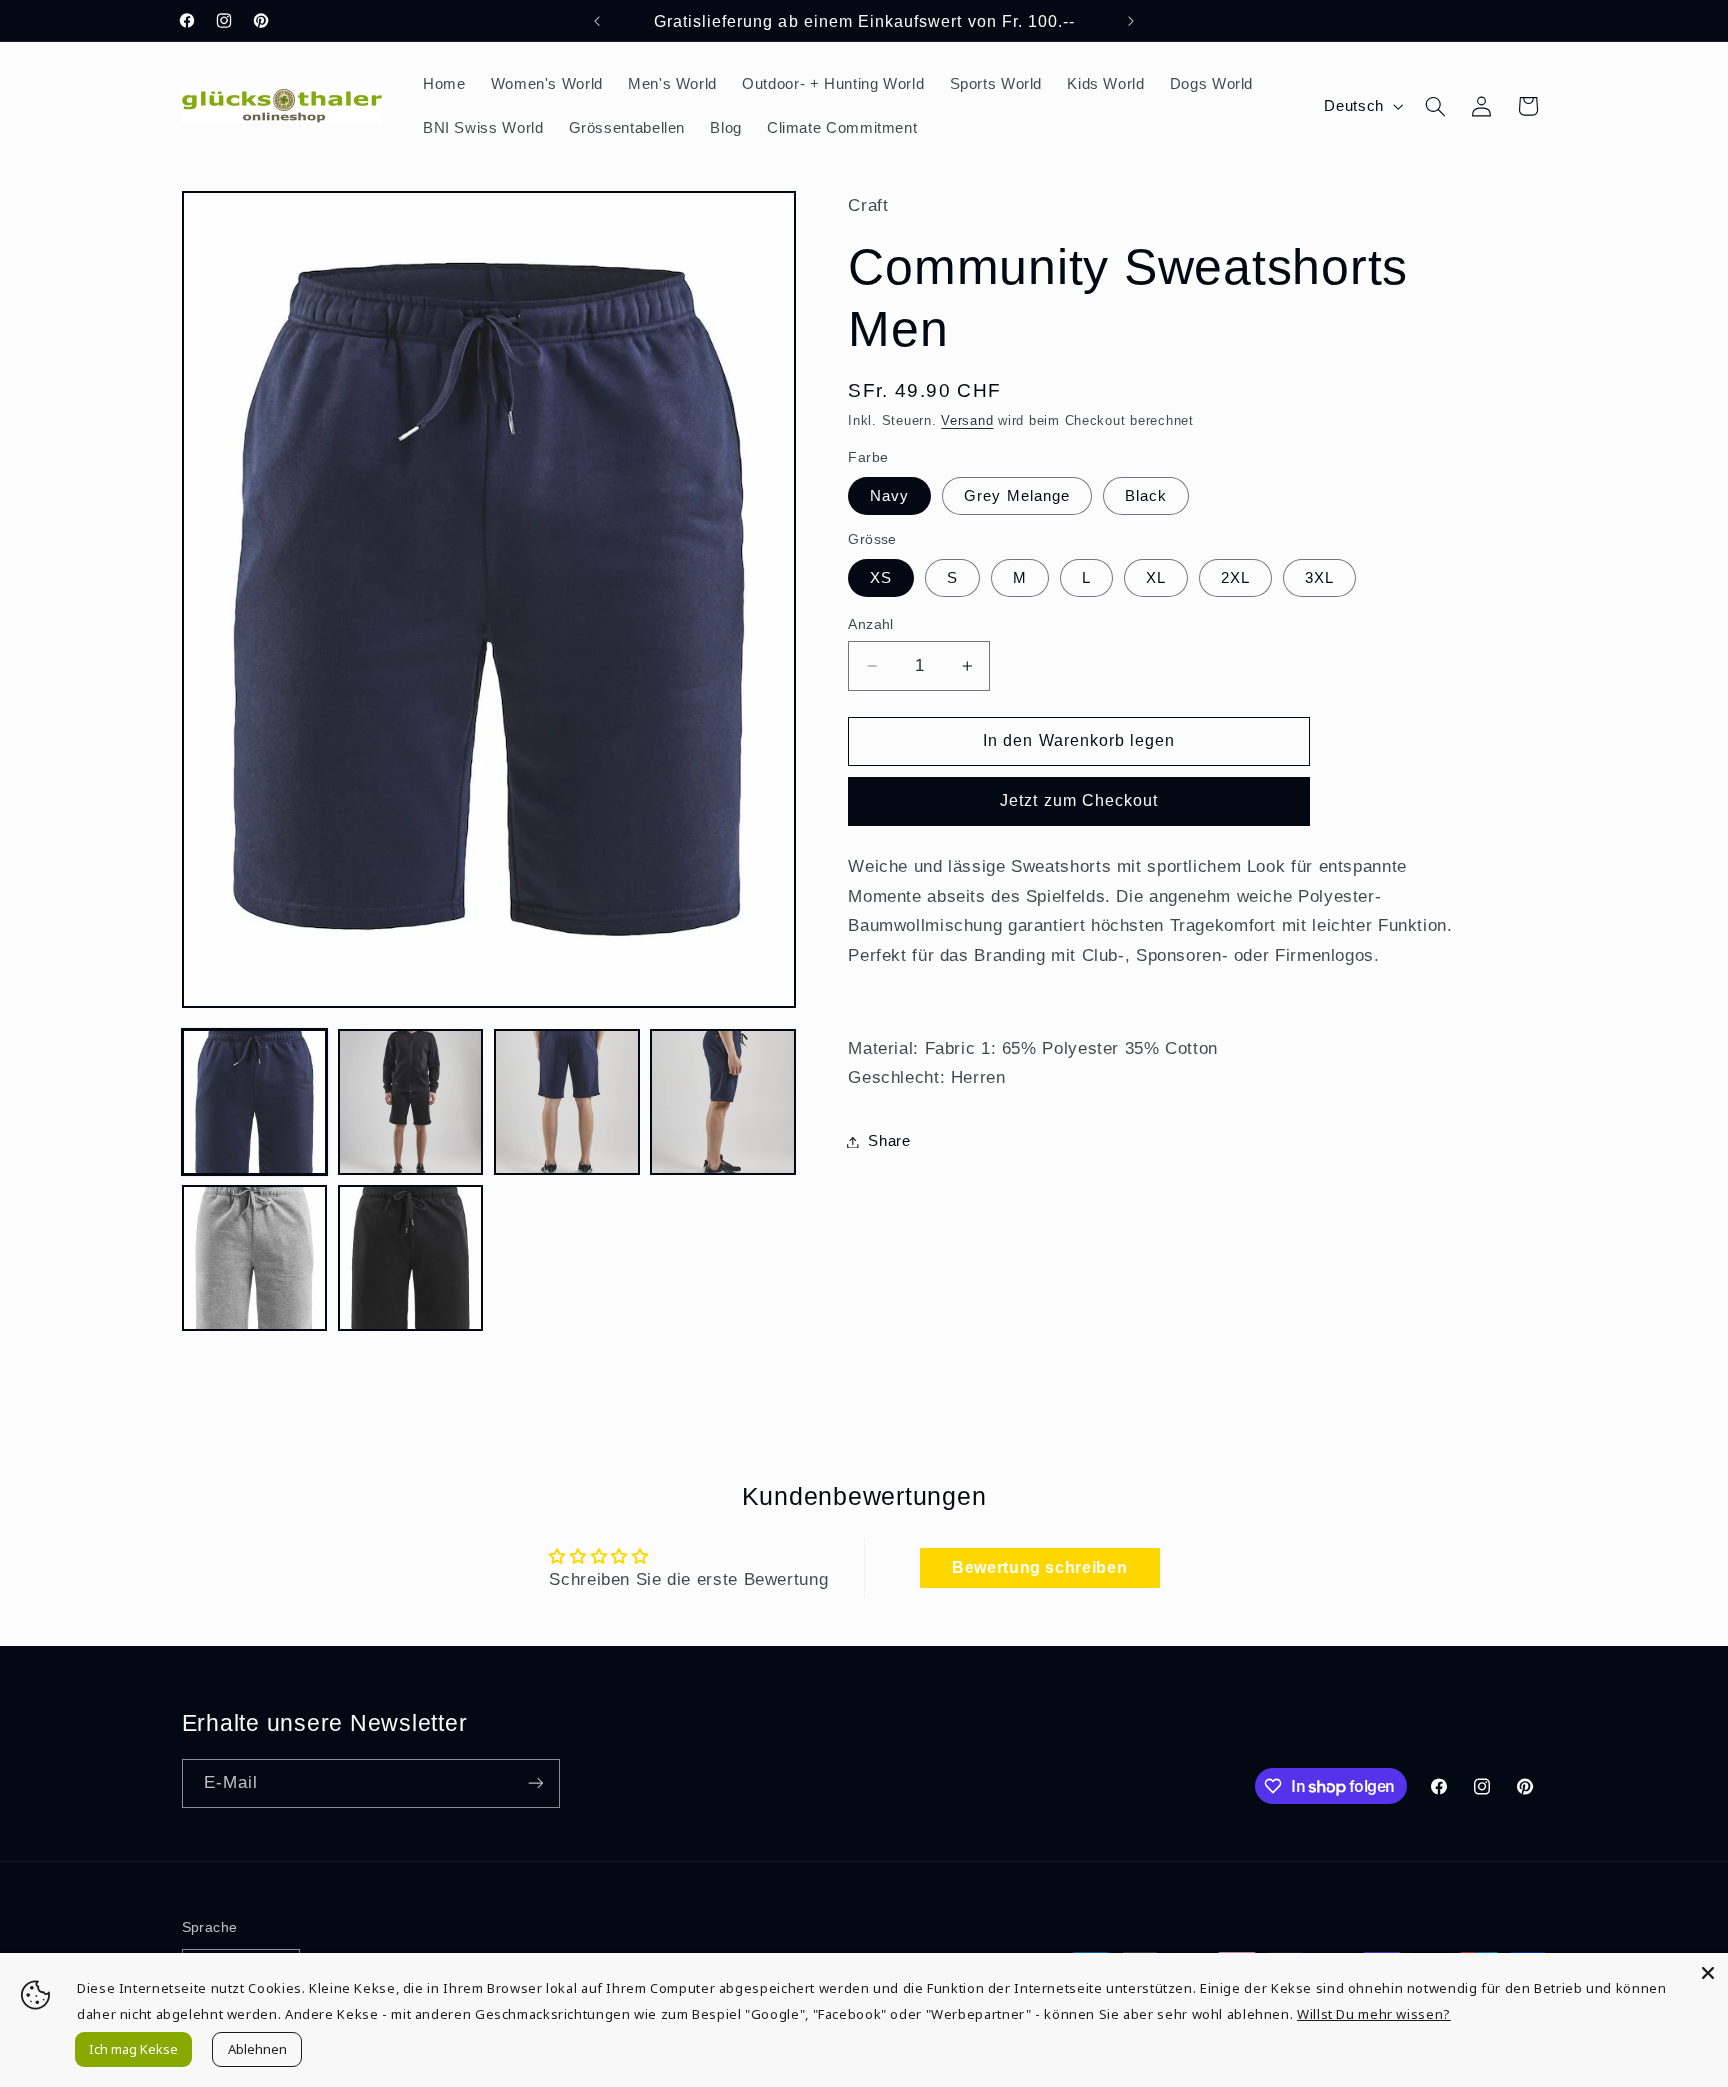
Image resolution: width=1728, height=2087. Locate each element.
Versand (967, 421)
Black (1146, 496)
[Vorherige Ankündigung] (597, 21)
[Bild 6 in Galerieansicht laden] (411, 1258)
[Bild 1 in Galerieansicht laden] (255, 1102)
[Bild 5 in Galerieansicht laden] (255, 1258)
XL (1156, 578)
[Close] (1708, 1973)
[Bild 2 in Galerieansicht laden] (411, 1102)
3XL (1319, 578)
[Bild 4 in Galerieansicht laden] (723, 1102)
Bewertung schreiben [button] (1039, 1567)
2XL (1235, 578)
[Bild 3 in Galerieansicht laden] (567, 1102)
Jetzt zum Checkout (1079, 800)
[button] (1435, 106)
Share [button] (889, 1141)
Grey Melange (1017, 496)
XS (881, 578)
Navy (889, 496)
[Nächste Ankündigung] (1131, 21)
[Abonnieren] (535, 1783)
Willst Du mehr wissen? (1374, 2014)
